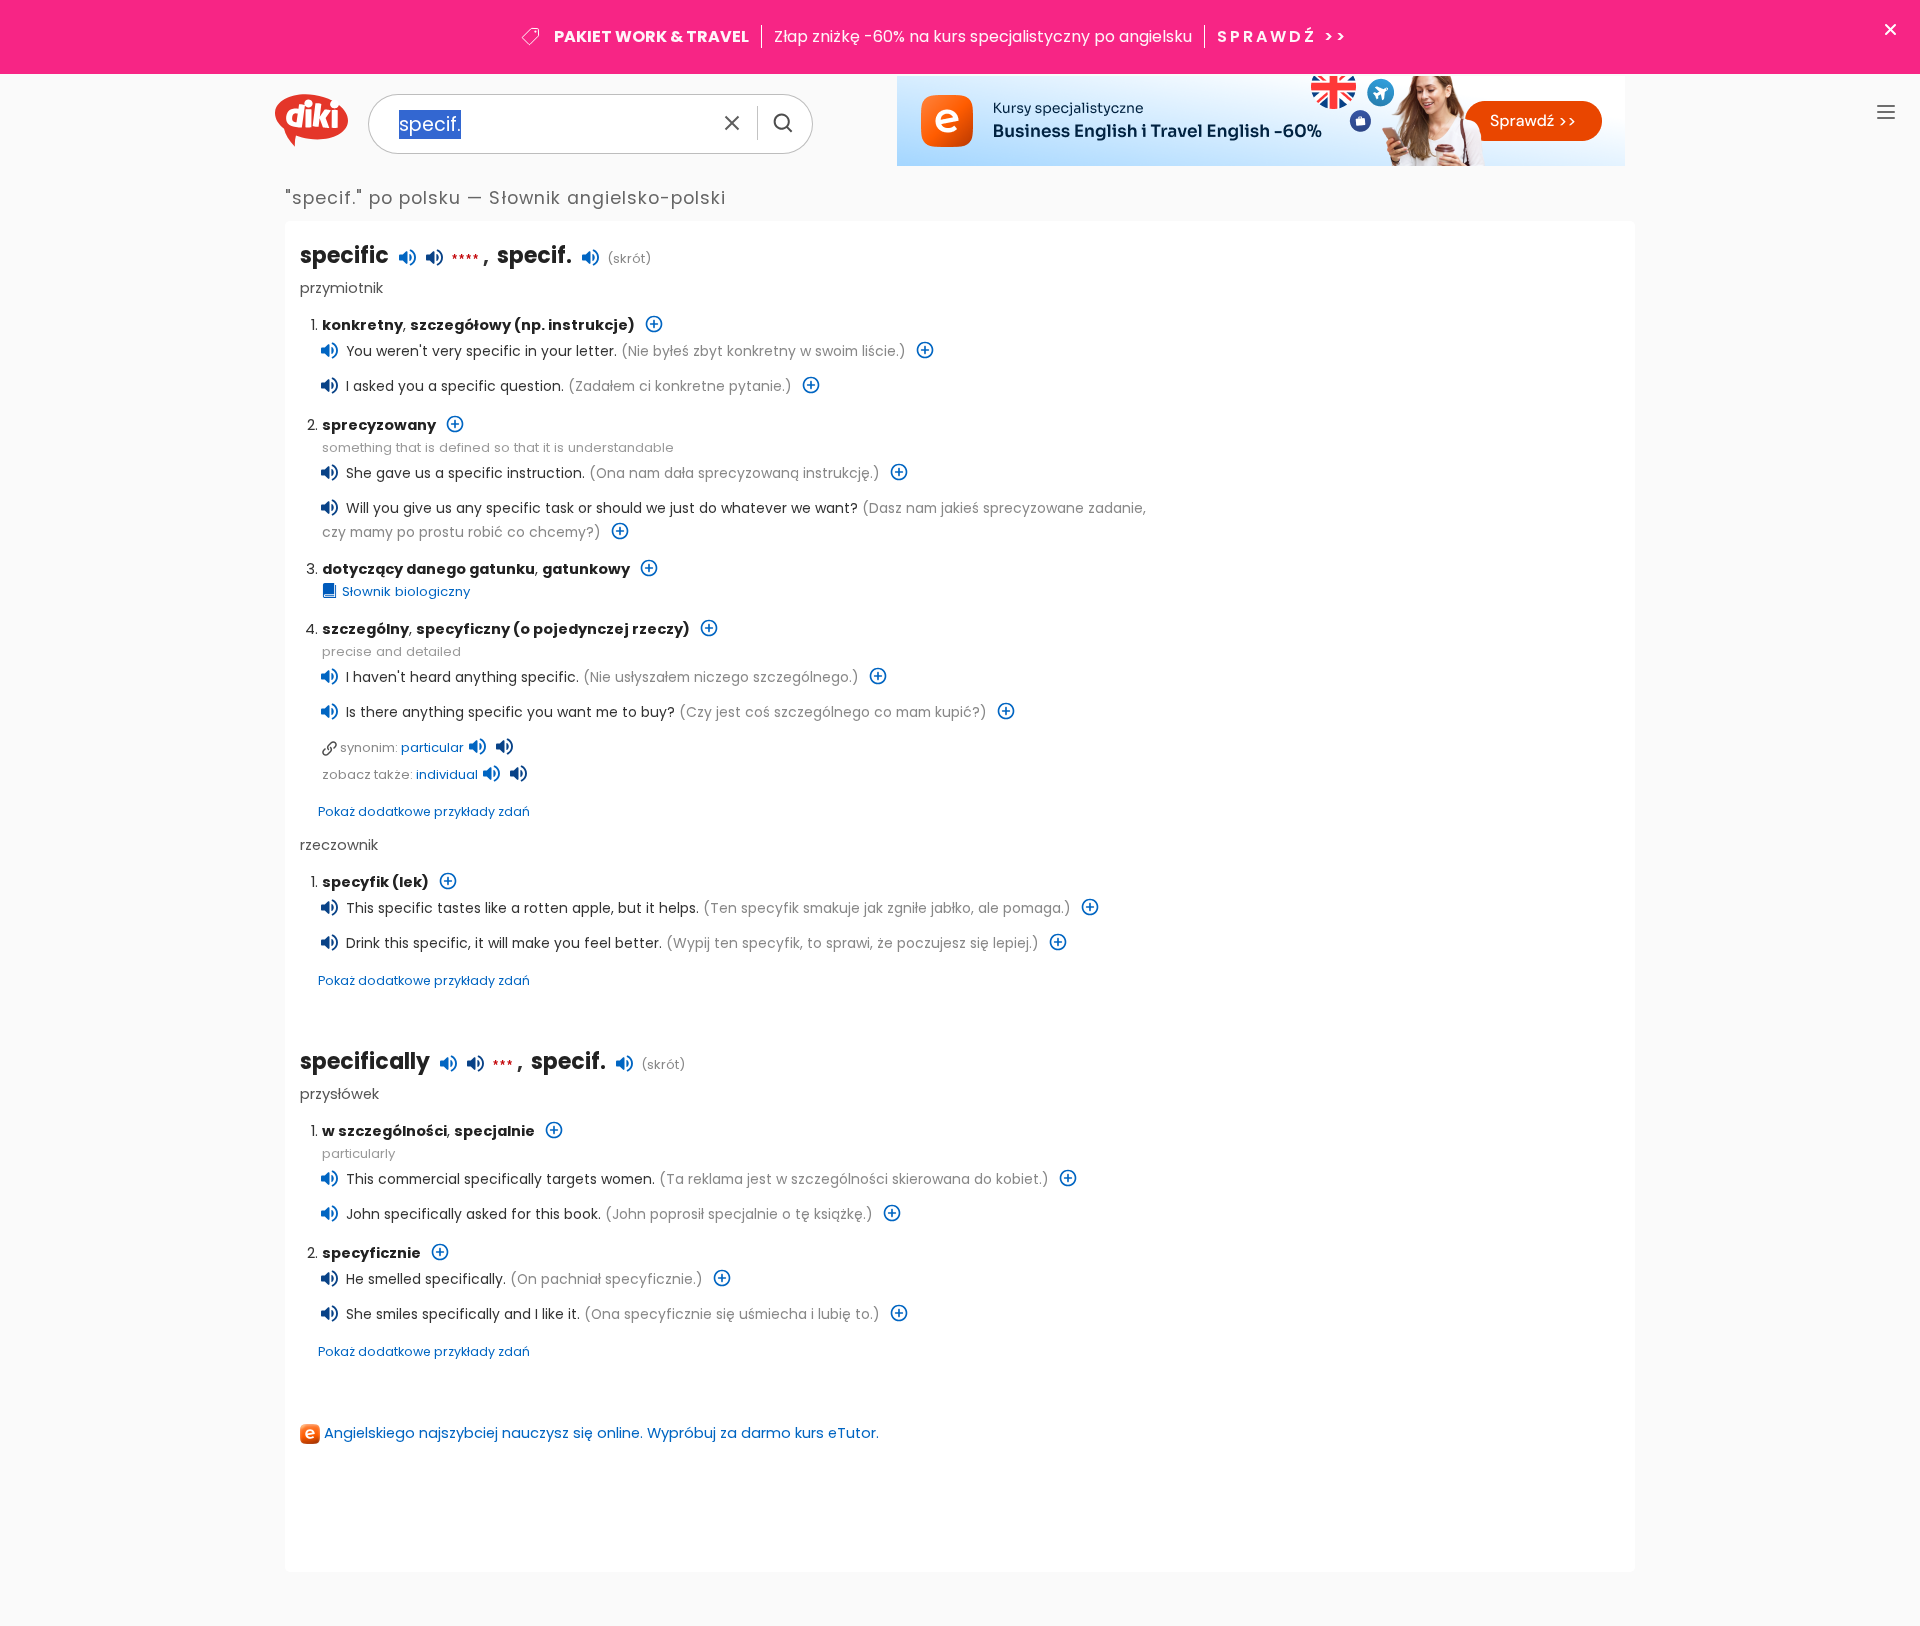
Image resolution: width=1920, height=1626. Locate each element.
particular (432, 747)
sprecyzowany (379, 425)
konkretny (362, 325)
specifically (365, 1061)
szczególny (365, 629)
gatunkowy (586, 569)
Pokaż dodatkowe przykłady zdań (424, 811)
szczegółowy (460, 325)
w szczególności (384, 1131)
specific (344, 255)
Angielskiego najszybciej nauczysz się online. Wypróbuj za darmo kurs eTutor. (601, 1433)
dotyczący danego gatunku (428, 569)
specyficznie (371, 1253)
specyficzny (463, 629)
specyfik (355, 882)
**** (465, 260)
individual (447, 774)
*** (502, 1066)
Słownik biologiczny (406, 591)
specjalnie (494, 1131)
